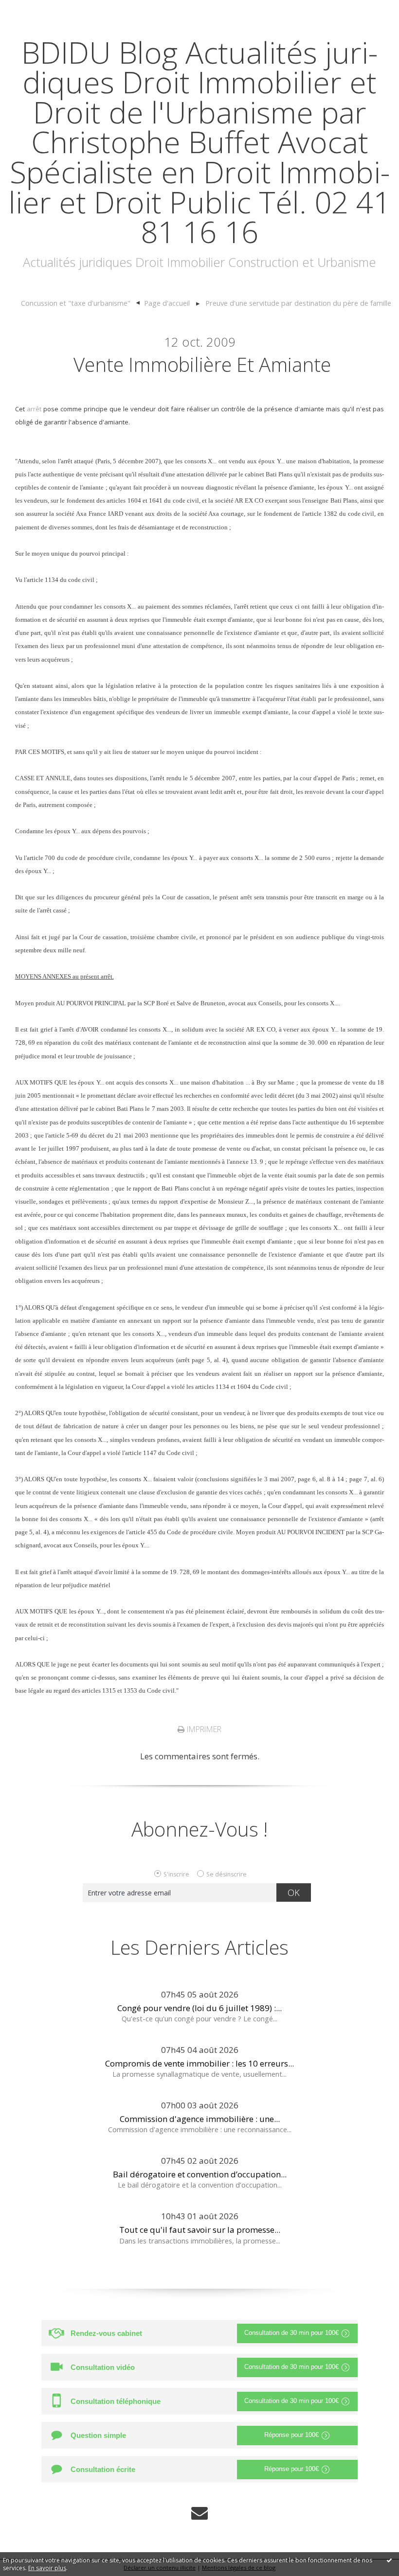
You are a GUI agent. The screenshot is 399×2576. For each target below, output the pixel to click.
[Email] (199, 2513)
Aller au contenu (37, 9)
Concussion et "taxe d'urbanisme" (76, 303)
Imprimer (203, 1729)
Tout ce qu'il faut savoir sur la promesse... (200, 2230)
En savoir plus (47, 2568)
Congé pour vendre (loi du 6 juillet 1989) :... (199, 2008)
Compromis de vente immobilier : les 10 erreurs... (199, 2063)
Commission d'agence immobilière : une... (200, 2119)
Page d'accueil (167, 303)
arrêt (34, 409)
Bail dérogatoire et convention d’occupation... (200, 2174)
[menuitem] (80, 303)
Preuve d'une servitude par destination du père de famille (298, 303)
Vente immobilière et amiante (202, 364)
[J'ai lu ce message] (389, 2560)
